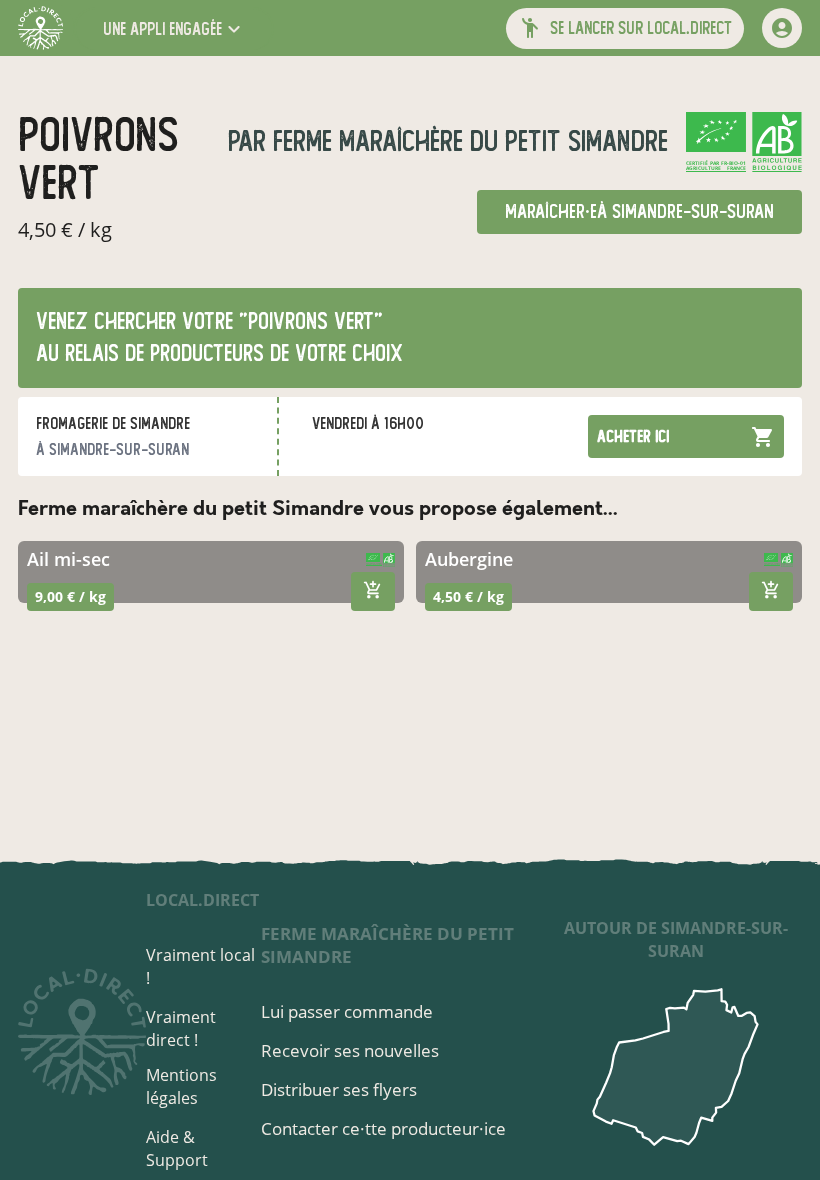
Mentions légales (181, 1086)
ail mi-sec (68, 559)
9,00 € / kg (70, 596)
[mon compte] (782, 28)
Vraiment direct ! (181, 1028)
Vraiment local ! (200, 966)
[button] (174, 28)
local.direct (202, 900)
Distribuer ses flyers (339, 1089)
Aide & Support (177, 1148)
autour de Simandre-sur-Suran (676, 939)
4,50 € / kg (468, 596)
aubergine (469, 559)
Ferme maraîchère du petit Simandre (467, 141)
